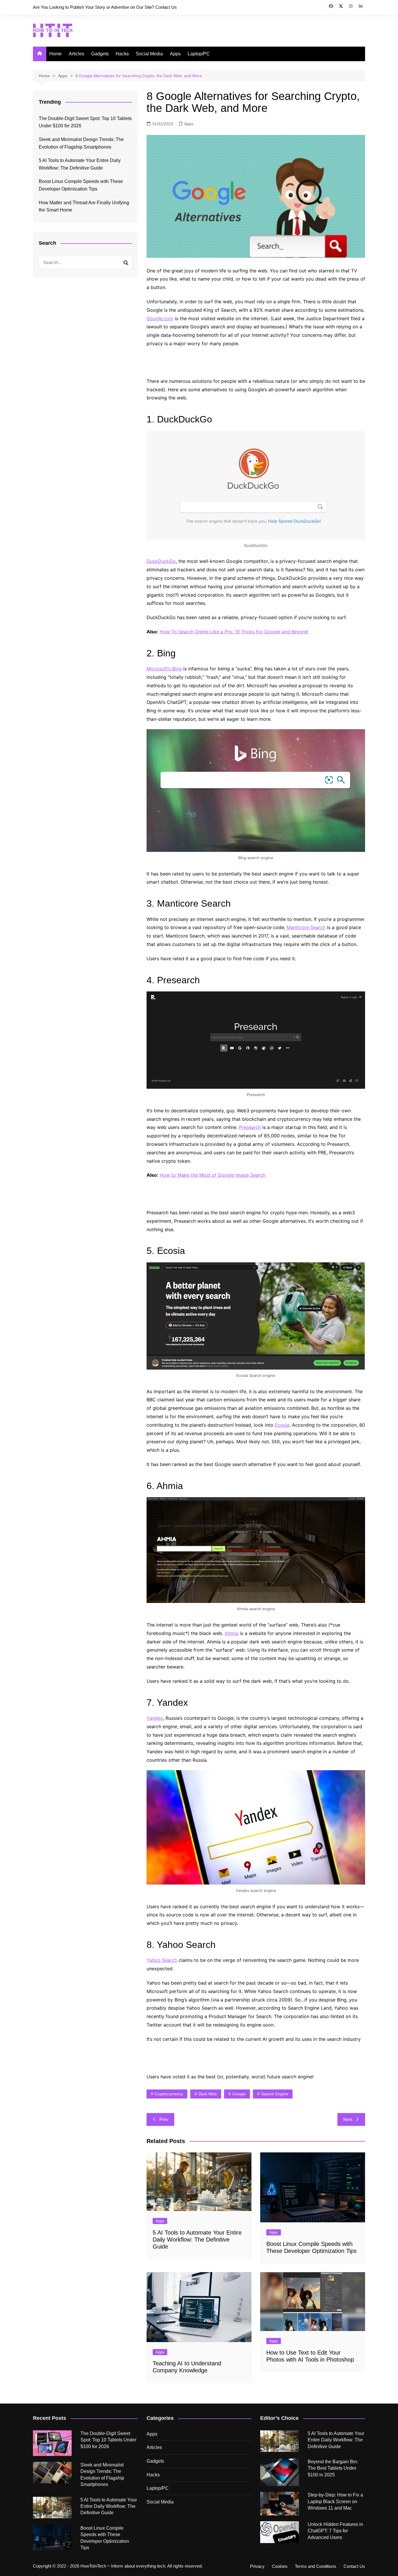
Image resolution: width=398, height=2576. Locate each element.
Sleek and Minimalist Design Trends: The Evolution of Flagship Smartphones (81, 143)
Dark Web (208, 2094)
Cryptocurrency (169, 2094)
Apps (175, 54)
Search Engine (275, 2094)
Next (348, 2119)
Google (239, 2094)
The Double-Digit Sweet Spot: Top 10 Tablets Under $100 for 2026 (85, 122)
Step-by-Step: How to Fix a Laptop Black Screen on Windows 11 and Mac (335, 2501)
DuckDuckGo (161, 561)
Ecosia (282, 1425)
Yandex (155, 1718)
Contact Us (354, 2566)
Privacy (257, 2566)
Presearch (250, 1127)
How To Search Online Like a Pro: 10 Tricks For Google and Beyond (234, 632)
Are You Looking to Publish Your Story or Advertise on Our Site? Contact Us (105, 7)
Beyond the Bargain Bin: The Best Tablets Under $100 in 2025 (333, 2468)
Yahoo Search (162, 1960)
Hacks (122, 54)
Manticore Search (306, 927)
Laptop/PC (199, 54)
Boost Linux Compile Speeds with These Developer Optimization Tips (81, 185)
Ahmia (231, 1633)
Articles (76, 54)
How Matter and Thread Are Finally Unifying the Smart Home (84, 206)
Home (56, 54)
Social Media (149, 54)
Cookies (280, 2566)
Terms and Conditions (316, 2566)
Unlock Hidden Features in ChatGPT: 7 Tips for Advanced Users (335, 2531)
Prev (164, 2119)
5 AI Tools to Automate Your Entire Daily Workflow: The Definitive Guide (197, 2240)
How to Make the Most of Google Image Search (213, 1175)
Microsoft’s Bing (164, 669)
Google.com (160, 318)
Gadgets (100, 54)
